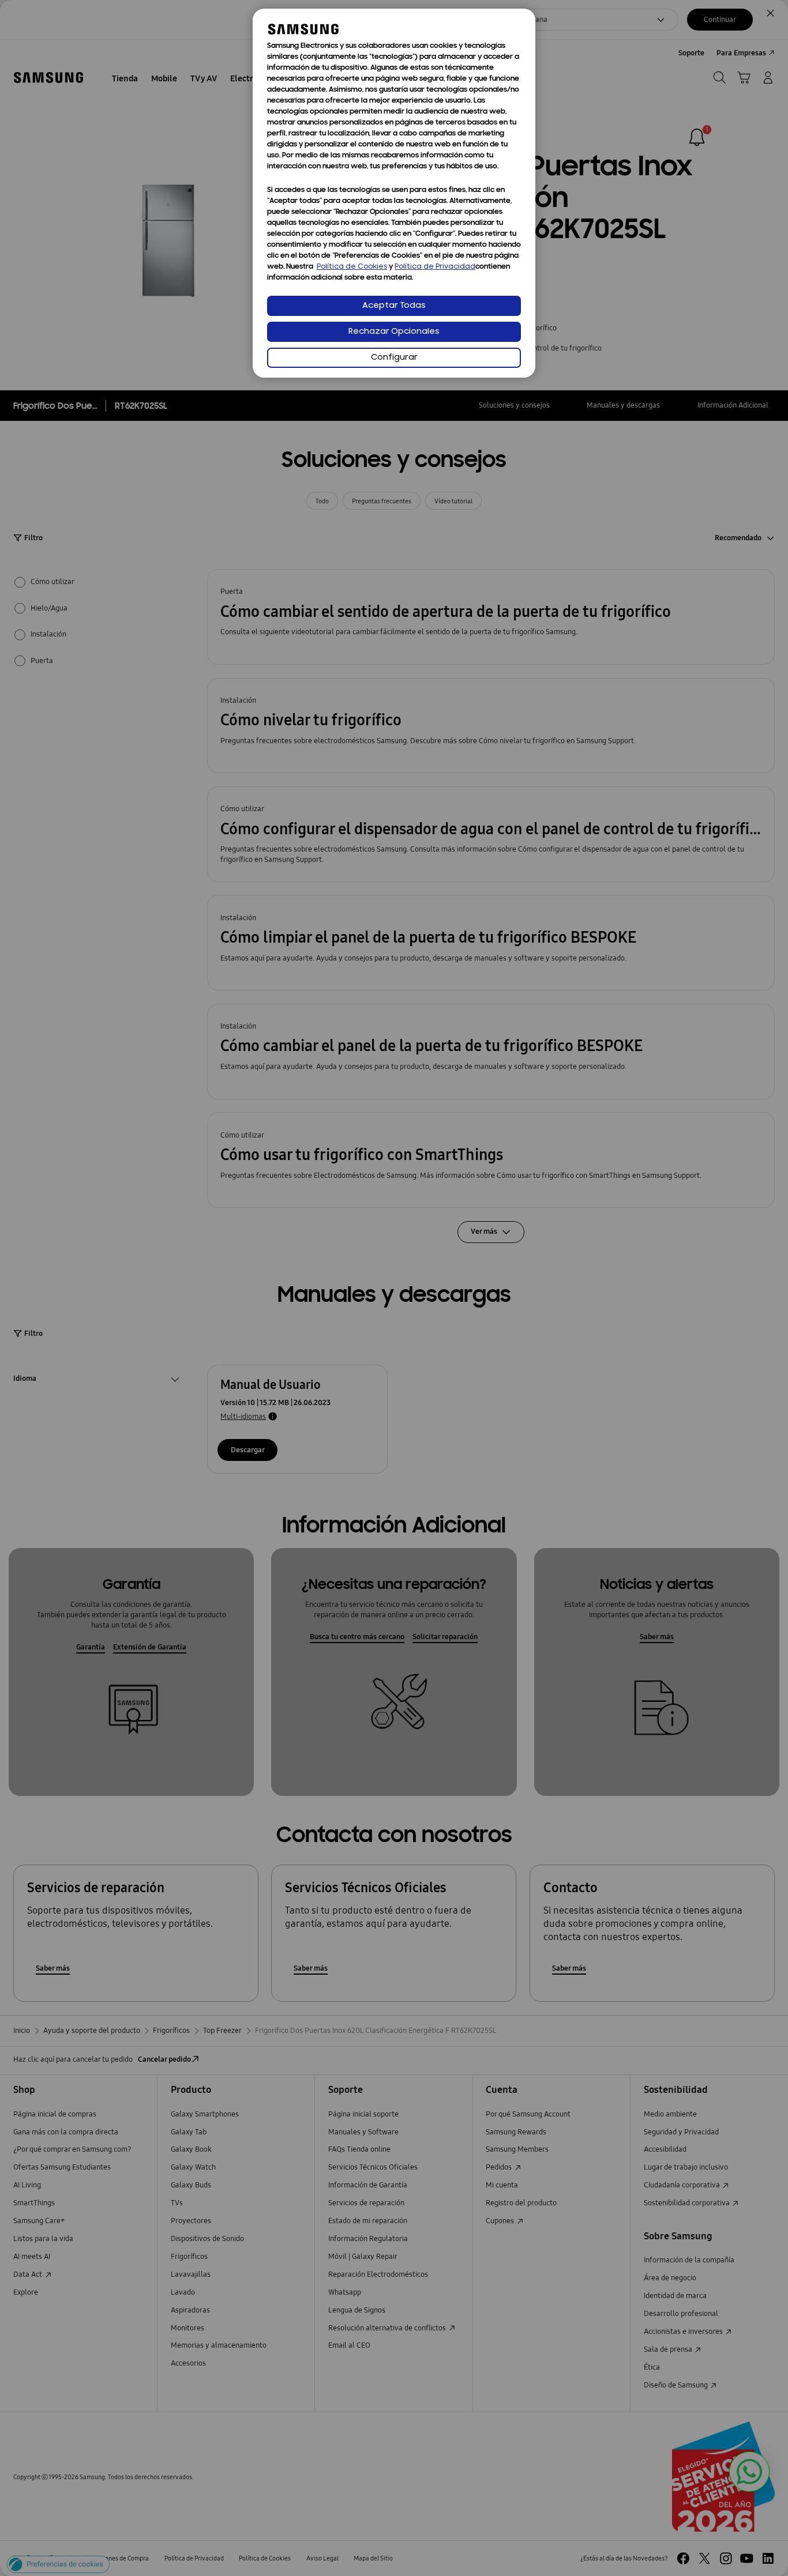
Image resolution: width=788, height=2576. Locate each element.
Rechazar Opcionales (394, 332)
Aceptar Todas (394, 306)
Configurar (394, 358)
